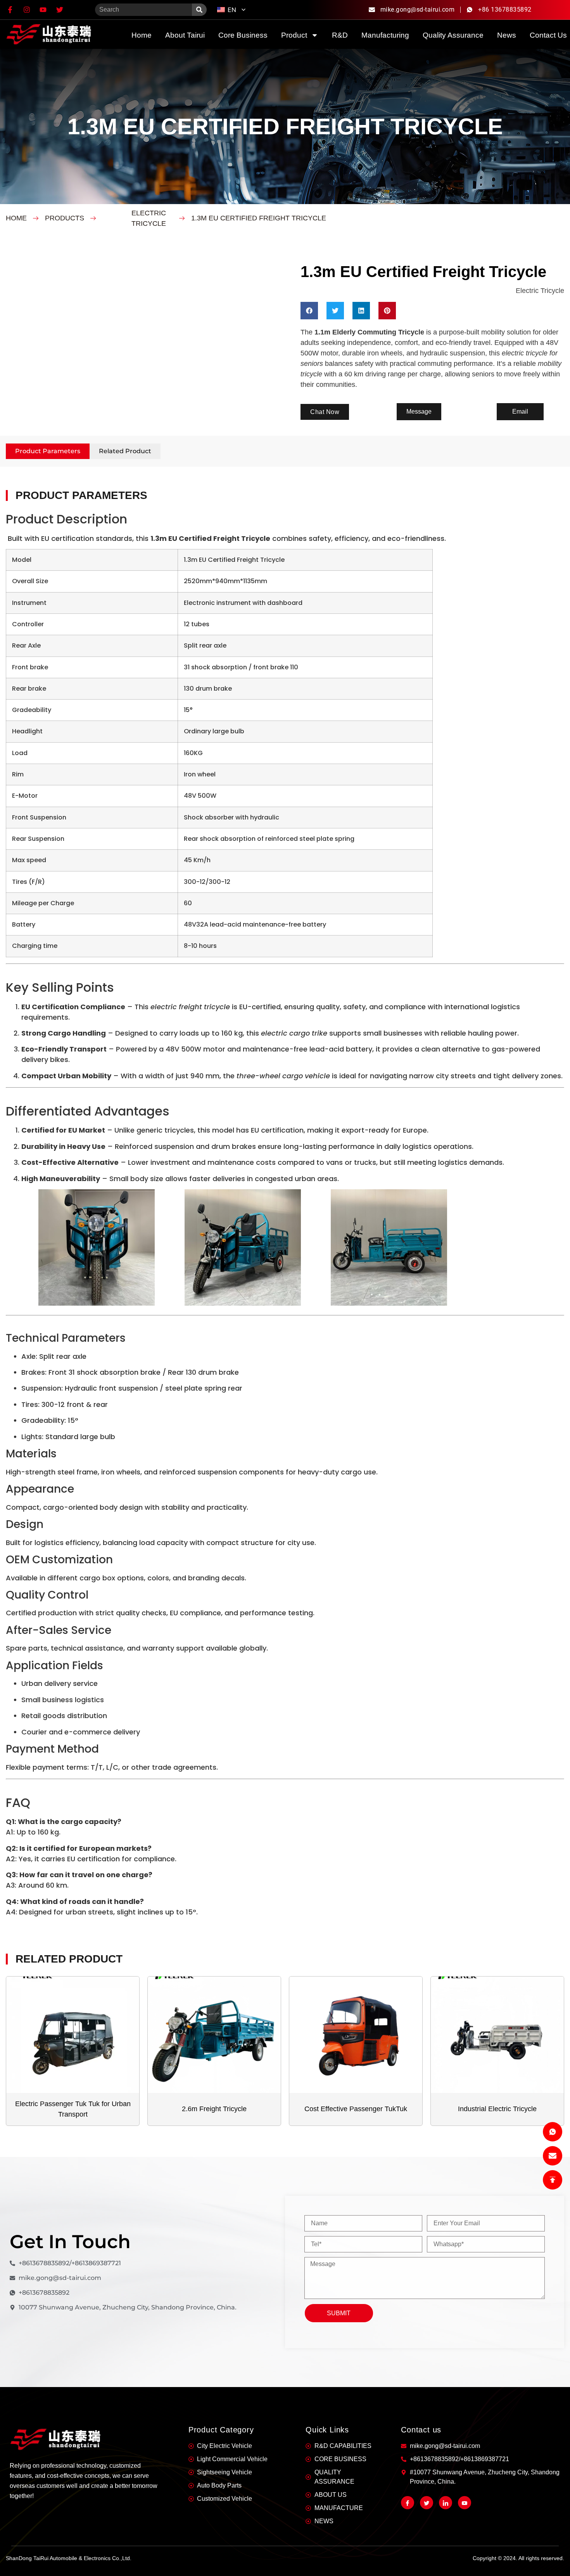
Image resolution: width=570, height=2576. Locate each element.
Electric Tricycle (149, 218)
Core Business (243, 35)
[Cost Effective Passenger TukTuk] (356, 2035)
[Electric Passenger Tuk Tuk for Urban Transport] (73, 2035)
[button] (309, 311)
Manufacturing (385, 35)
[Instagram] (465, 2503)
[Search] (199, 10)
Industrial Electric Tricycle (497, 2109)
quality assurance (453, 35)
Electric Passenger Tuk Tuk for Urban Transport (73, 2109)
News (507, 35)
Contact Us (548, 35)
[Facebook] (408, 2503)
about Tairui (185, 35)
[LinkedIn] (446, 2503)
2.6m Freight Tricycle (214, 2109)
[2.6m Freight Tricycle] (214, 2035)
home (142, 35)
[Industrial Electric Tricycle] (497, 2035)
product (294, 35)
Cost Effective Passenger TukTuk (356, 2109)
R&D (340, 35)
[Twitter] (427, 2503)
